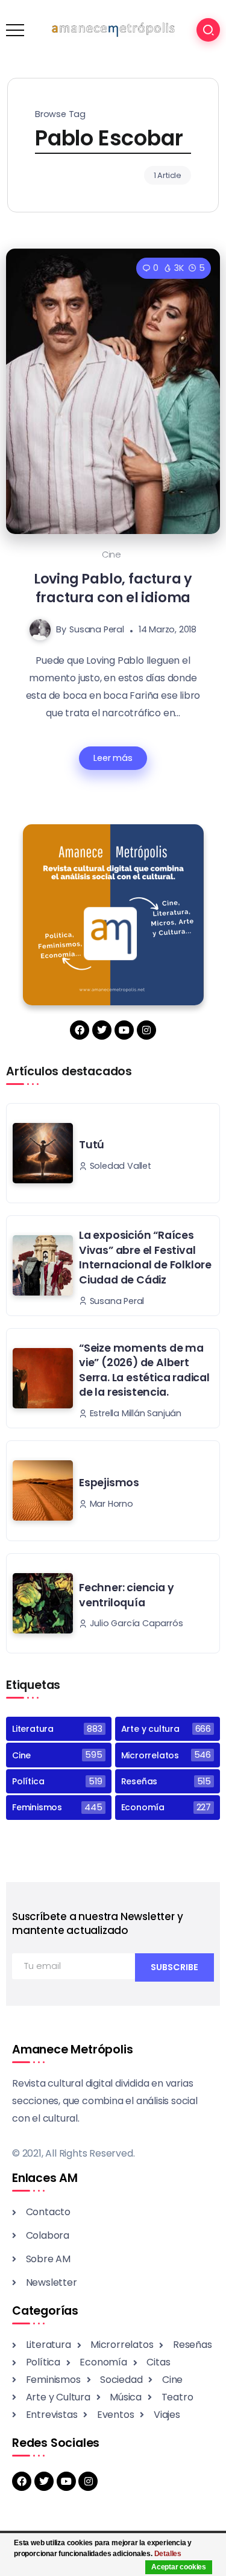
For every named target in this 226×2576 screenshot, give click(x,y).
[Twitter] (102, 1030)
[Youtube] (124, 1030)
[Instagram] (146, 1030)
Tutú (92, 1145)
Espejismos (109, 1483)
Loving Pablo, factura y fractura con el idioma (113, 588)
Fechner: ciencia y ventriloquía (126, 1595)
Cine (111, 555)
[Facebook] (80, 1030)
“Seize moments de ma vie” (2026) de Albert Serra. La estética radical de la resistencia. (144, 1370)
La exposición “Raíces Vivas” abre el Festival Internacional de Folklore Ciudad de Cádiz (145, 1258)
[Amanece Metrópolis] (113, 29)
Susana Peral (97, 629)
